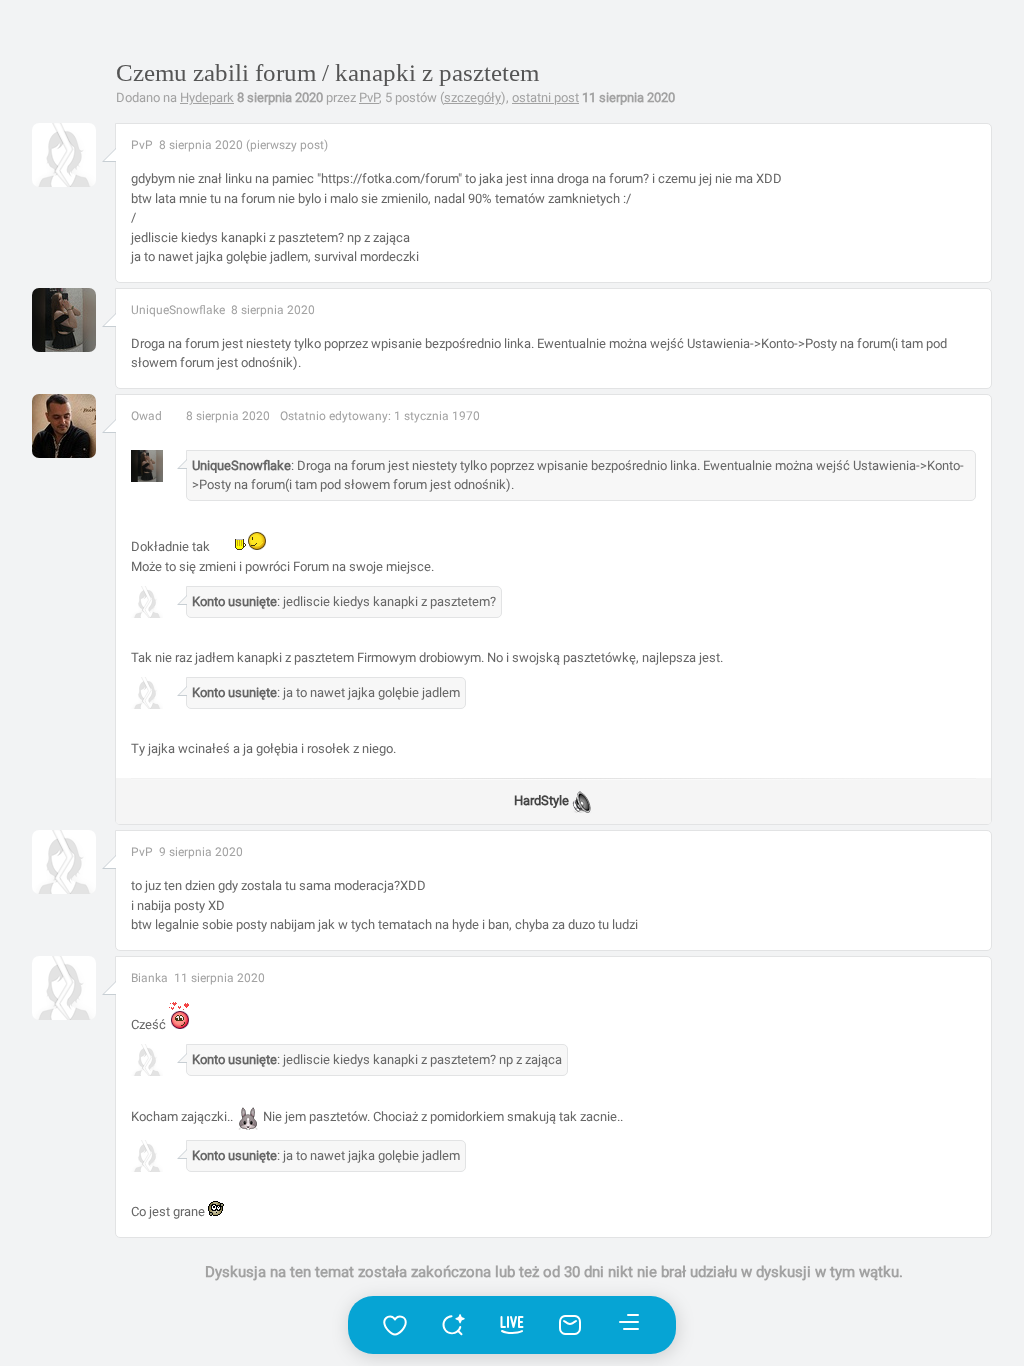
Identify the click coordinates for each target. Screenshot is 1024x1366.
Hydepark (207, 97)
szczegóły (472, 97)
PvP (369, 97)
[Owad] (96, 454)
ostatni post (545, 97)
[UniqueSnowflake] (96, 348)
